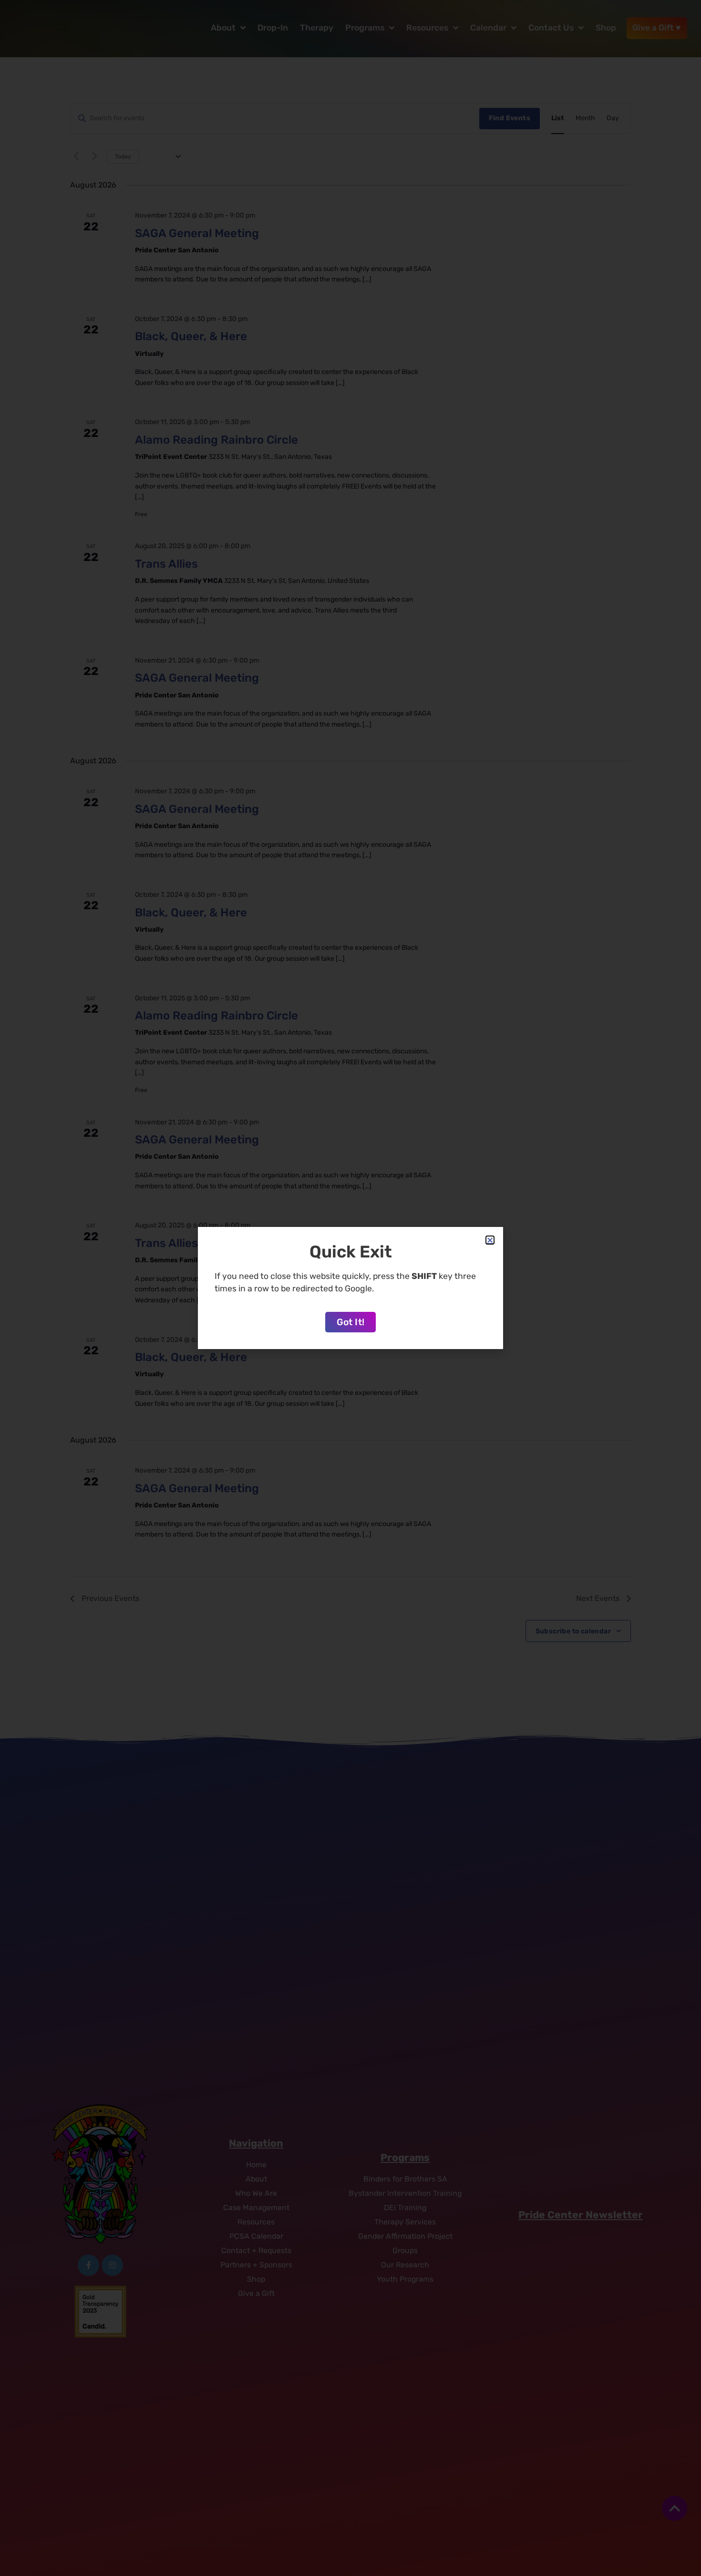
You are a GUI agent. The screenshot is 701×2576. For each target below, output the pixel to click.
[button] (490, 1240)
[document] (350, 1288)
